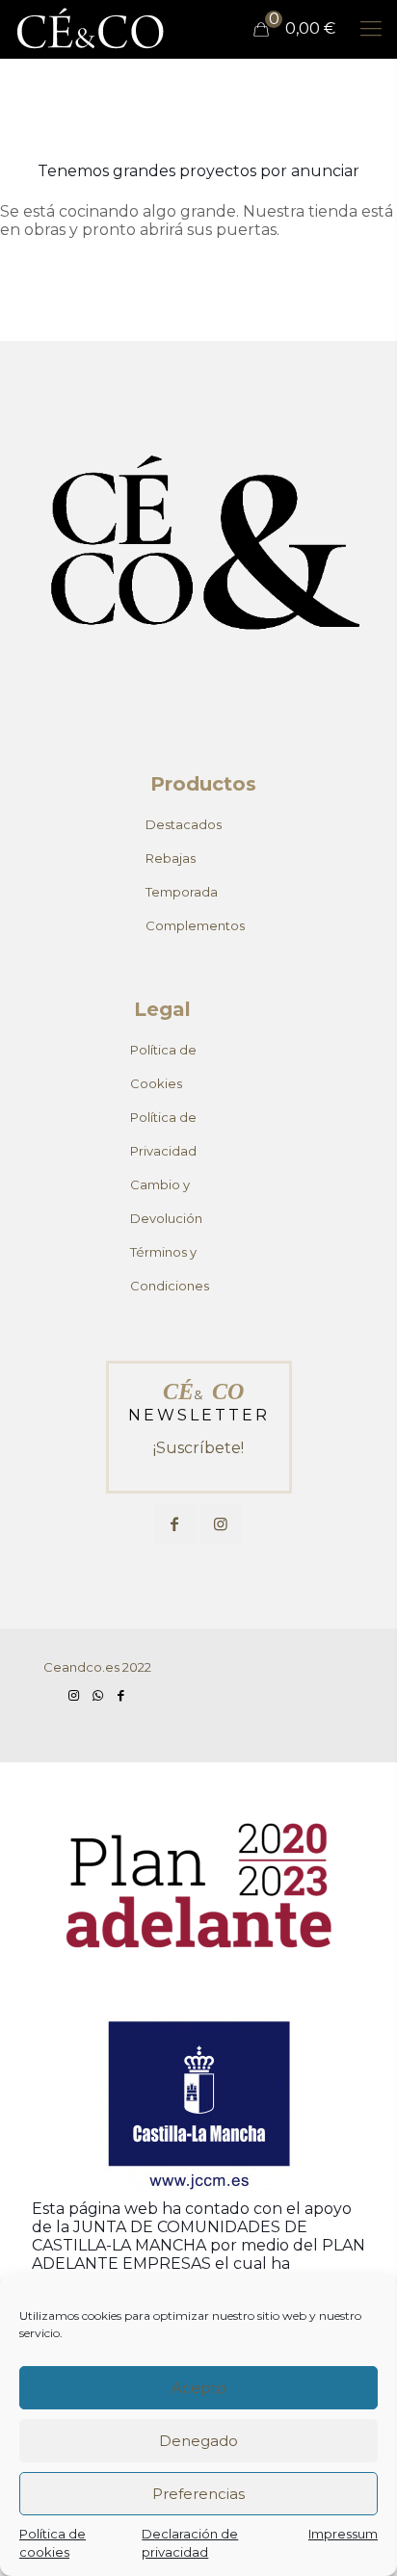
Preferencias (198, 2494)
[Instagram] (74, 1695)
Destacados (184, 824)
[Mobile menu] (371, 29)
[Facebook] (120, 1695)
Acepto (199, 2388)
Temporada (182, 892)
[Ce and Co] (92, 29)
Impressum (343, 2534)
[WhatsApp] (97, 1695)
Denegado (198, 2441)
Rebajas (171, 858)
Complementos (195, 925)
